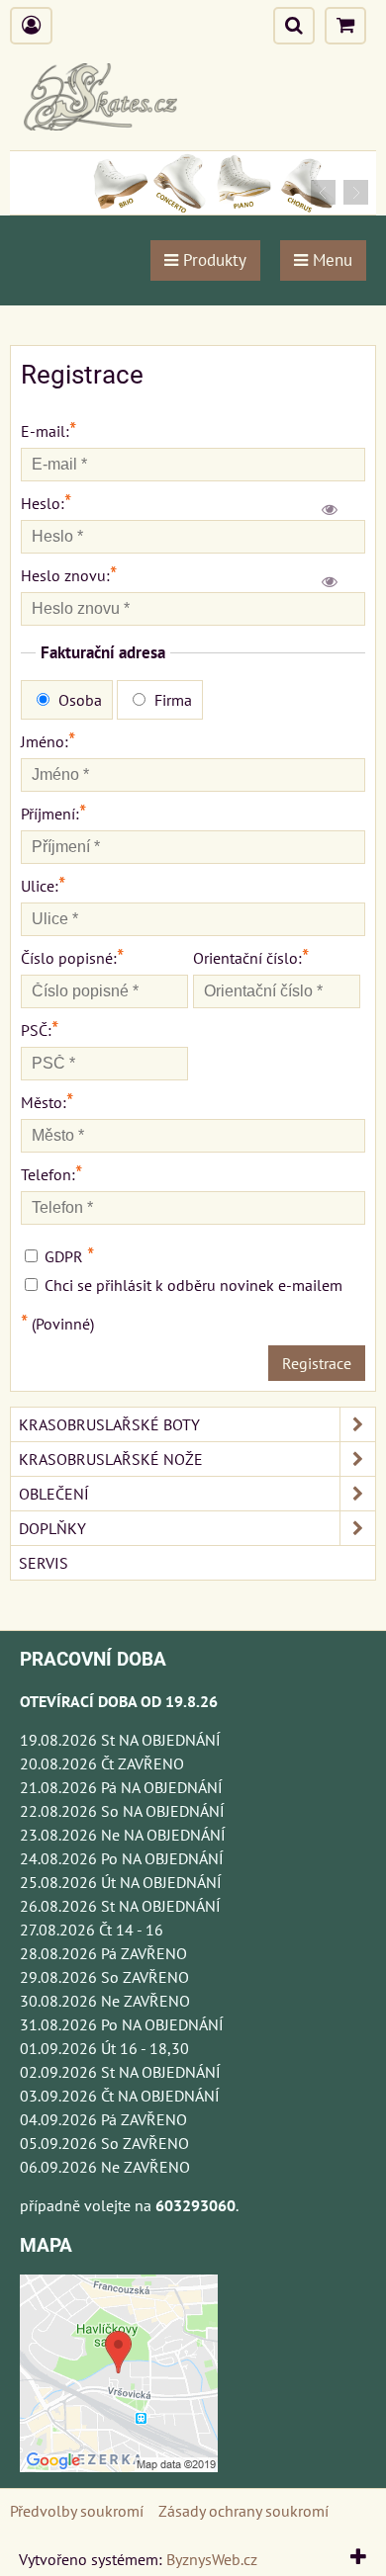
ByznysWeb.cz (212, 2559)
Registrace (317, 1363)
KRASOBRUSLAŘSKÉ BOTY (109, 1424)
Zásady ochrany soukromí (243, 2511)
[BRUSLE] (193, 209)
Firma (171, 700)
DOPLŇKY (52, 1528)
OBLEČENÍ (54, 1494)
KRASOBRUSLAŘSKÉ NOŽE (111, 1459)
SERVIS (44, 1563)
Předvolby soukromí (77, 2511)
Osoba (78, 700)
